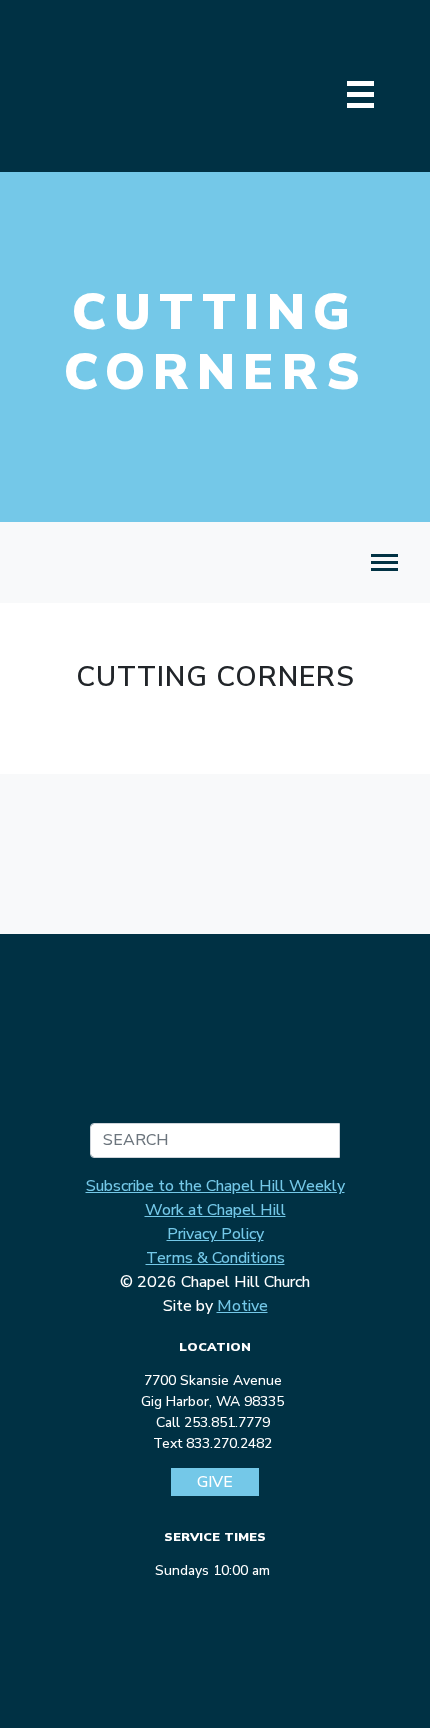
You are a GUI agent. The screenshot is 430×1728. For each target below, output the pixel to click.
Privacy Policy (215, 1234)
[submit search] (322, 1140)
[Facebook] (178, 1605)
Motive (242, 1306)
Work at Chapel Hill (215, 1210)
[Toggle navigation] (384, 562)
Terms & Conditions (215, 1258)
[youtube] (248, 1605)
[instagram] (213, 1605)
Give (215, 1482)
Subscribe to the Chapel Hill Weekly (215, 1186)
